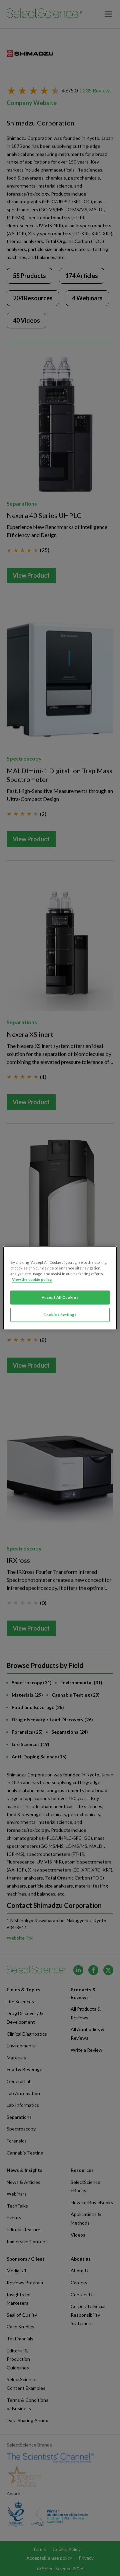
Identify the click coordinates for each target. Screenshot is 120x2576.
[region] (60, 1288)
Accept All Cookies (60, 1297)
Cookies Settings (60, 1315)
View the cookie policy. (32, 1279)
